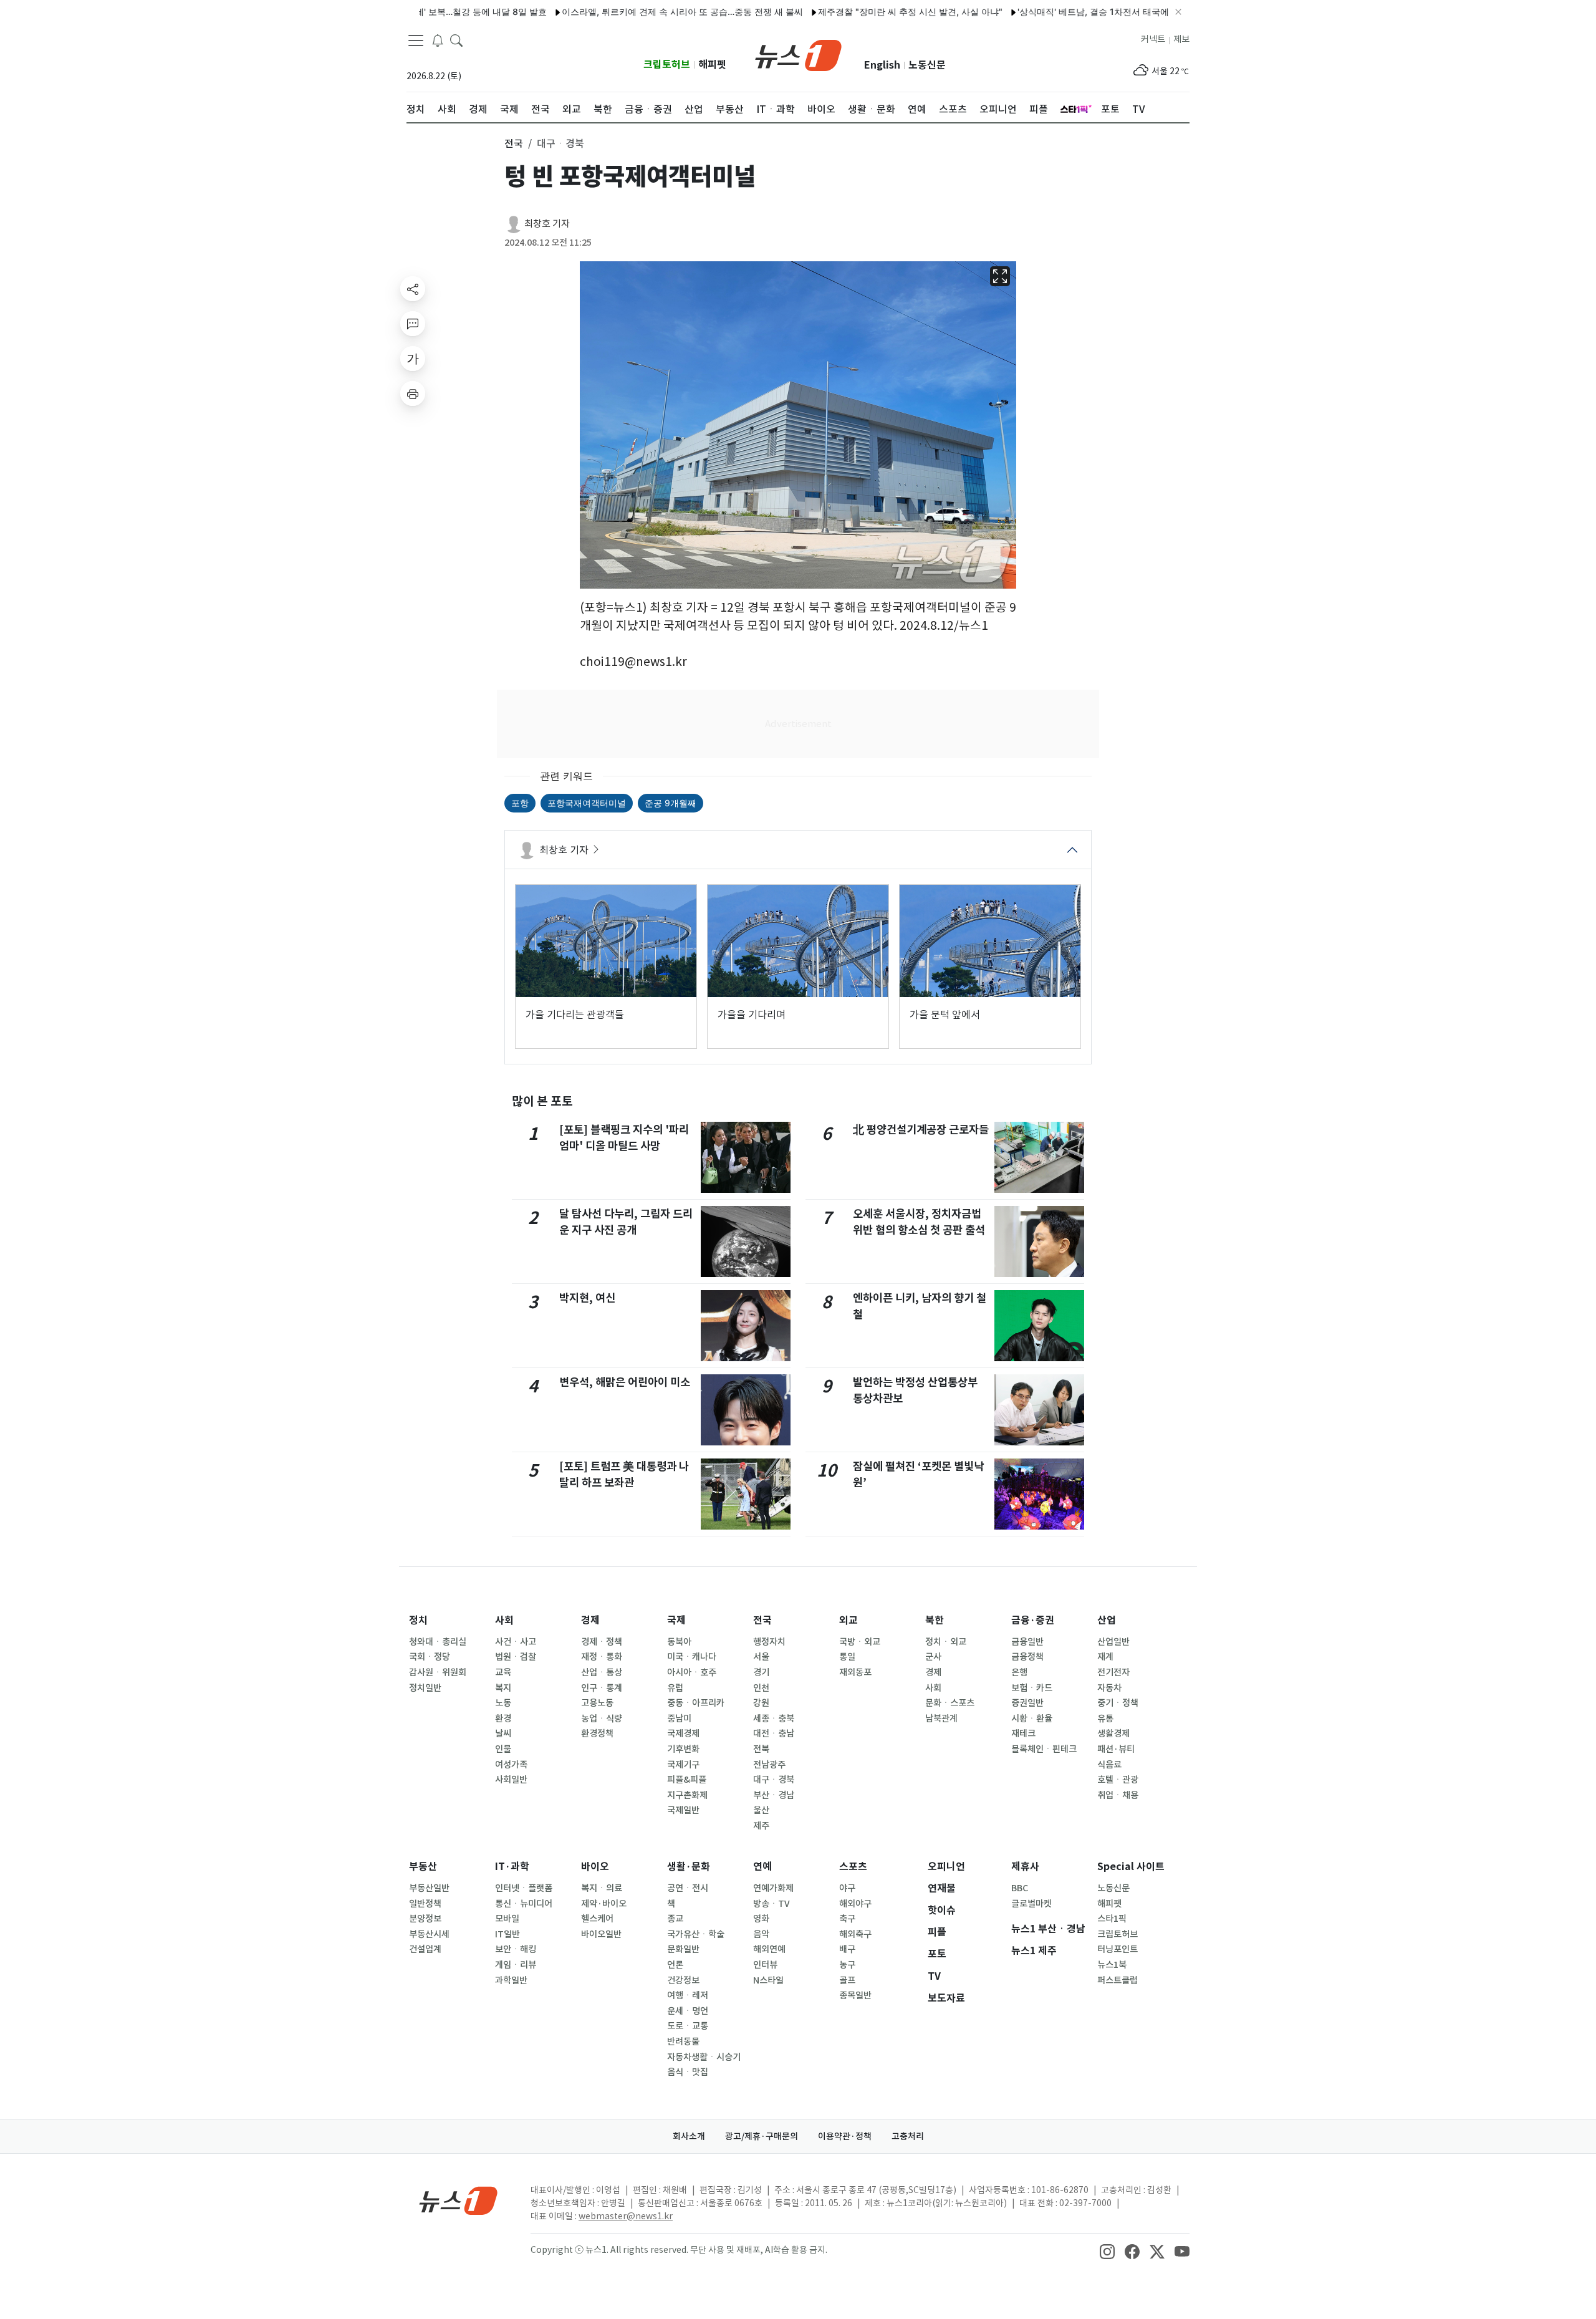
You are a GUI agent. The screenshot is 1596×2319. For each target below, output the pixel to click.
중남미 (679, 1719)
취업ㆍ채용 (1118, 1795)
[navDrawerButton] (416, 41)
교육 (503, 1672)
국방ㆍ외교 (860, 1642)
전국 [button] (514, 143)
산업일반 (1113, 1642)
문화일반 (683, 1949)
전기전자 (1113, 1672)
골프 (847, 1980)
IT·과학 (512, 1867)
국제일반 (683, 1810)
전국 (762, 1620)
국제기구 (683, 1765)
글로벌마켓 (1031, 1904)
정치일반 (425, 1688)
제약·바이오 (604, 1904)
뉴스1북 (1112, 1965)
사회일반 (511, 1780)
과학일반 (511, 1980)
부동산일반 (429, 1888)
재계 (1105, 1657)
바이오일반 (601, 1934)
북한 (935, 1620)
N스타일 (768, 1980)
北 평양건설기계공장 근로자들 (921, 1130)
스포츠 (853, 1867)
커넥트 (1153, 39)
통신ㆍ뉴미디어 (524, 1904)
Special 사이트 (1131, 1867)
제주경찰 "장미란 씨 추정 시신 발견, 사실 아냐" (844, 12)
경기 (761, 1672)
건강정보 (683, 1980)
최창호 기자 (547, 224)
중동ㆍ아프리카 (696, 1703)
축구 (847, 1919)
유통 (1105, 1719)
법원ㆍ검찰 (516, 1657)
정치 (418, 1620)
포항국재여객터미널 (587, 803)
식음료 (1109, 1765)
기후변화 (683, 1749)
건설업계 (425, 1949)
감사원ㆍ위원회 (438, 1672)
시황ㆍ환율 (1032, 1719)
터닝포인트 (1118, 1949)
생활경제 (1113, 1733)
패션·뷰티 (1116, 1749)
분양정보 (425, 1919)
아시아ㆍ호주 (692, 1672)
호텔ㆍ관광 (1118, 1780)
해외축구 (855, 1934)
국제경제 (683, 1733)
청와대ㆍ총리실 (438, 1642)
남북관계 (941, 1719)
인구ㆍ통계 (602, 1688)
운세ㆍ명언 (688, 2011)
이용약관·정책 (845, 2136)
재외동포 (855, 1672)
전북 (761, 1749)
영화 (761, 1919)
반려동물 (683, 2042)
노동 (503, 1703)
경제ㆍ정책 (602, 1642)
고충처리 (908, 2136)
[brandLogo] (798, 54)
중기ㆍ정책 (1118, 1703)
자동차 (1109, 1688)
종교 (675, 1919)
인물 (503, 1749)
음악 (761, 1934)
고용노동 (597, 1703)
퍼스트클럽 (1118, 1980)
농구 (847, 1965)
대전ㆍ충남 (774, 1733)
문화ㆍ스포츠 (950, 1703)
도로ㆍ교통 (688, 2026)
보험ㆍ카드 (1032, 1688)
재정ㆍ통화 (602, 1657)
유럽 (675, 1688)
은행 (1019, 1672)
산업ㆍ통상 (602, 1672)
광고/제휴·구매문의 (762, 2136)
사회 (504, 1620)
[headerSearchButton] (456, 40)
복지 (503, 1688)
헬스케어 (597, 1919)
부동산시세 (429, 1934)
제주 (761, 1826)
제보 (1181, 39)
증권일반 (1027, 1703)
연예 (762, 1867)
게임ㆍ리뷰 (516, 1965)
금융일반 (1027, 1642)
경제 (590, 1620)
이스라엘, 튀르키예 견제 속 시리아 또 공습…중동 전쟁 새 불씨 (616, 12)
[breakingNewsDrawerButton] (438, 40)
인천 (761, 1688)
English (882, 65)
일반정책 (425, 1904)
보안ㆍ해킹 (516, 1949)
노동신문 (927, 65)
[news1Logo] (459, 2200)
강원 (761, 1703)
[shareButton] (413, 289)
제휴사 (1025, 1867)
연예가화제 (773, 1888)
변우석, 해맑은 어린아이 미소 (625, 1382)
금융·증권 (1033, 1620)
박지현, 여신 (587, 1298)
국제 (676, 1620)
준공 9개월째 (671, 803)
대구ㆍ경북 (774, 1780)
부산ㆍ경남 (774, 1795)
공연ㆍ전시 (688, 1888)
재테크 (1023, 1733)
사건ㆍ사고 (516, 1642)
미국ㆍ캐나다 (692, 1657)
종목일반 (855, 1995)
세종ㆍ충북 (774, 1719)
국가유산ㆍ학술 (696, 1934)
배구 (847, 1949)
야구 (847, 1888)
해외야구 (855, 1904)
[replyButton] (413, 324)
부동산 (423, 1867)
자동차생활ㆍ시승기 (704, 2057)
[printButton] (413, 393)
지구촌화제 (687, 1795)
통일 (847, 1657)
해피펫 (712, 65)
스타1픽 (1112, 1919)
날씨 (503, 1733)
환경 (503, 1719)
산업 (1107, 1620)
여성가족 (511, 1765)
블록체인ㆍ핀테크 (1044, 1749)
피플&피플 (687, 1780)
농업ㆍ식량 (602, 1719)
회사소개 (689, 2136)
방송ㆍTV (772, 1904)
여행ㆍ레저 (688, 1995)
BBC (1020, 1888)
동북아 (679, 1642)
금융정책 (1027, 1657)
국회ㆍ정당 (430, 1657)
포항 (520, 803)
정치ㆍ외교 (946, 1642)
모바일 (507, 1919)
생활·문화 (689, 1867)
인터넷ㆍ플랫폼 (524, 1888)
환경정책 (597, 1733)
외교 (848, 1620)
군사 (933, 1657)
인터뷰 (765, 1965)
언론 (675, 1965)
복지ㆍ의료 (602, 1888)
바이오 (595, 1867)
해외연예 (769, 1949)
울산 (761, 1810)
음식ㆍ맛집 (688, 2072)
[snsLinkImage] (1107, 2251)
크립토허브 (667, 65)
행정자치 (769, 1642)
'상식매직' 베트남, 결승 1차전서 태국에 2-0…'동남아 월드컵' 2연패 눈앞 (1091, 12)
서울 (761, 1657)
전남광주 (769, 1765)
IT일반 (507, 1934)
